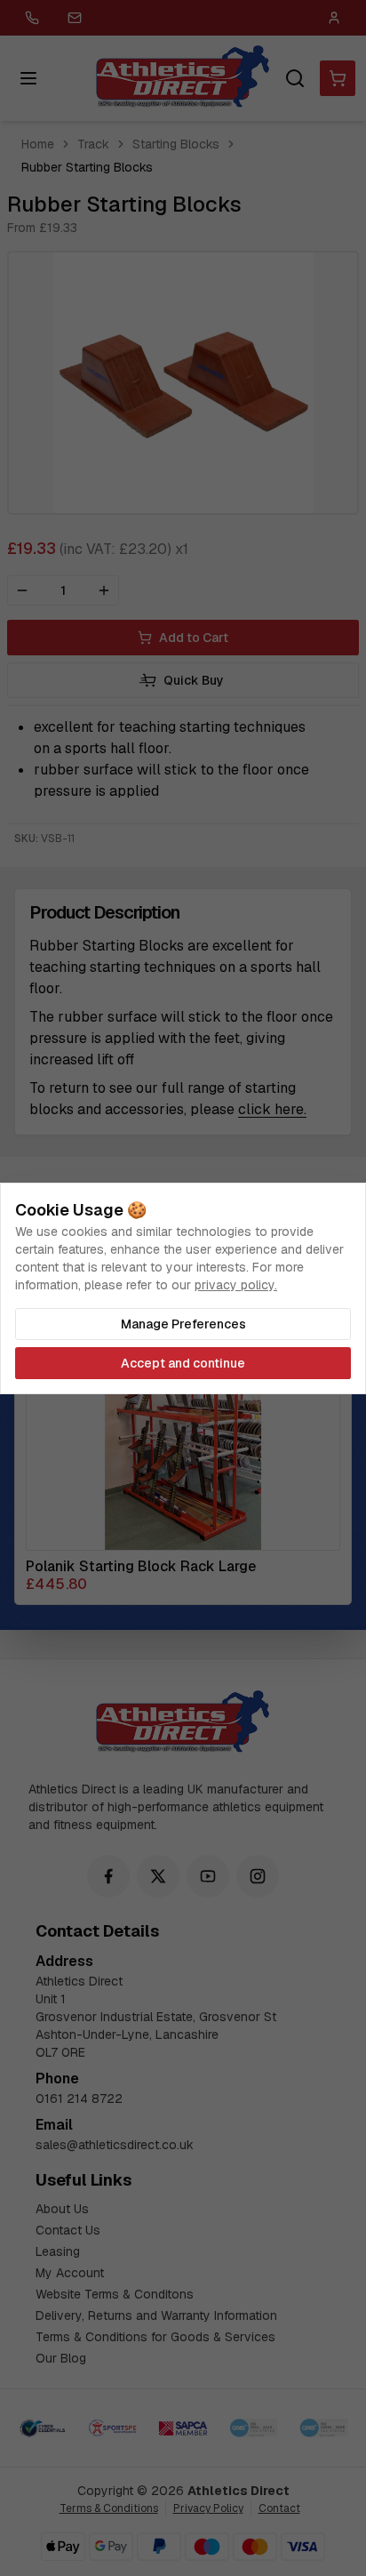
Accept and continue (183, 1363)
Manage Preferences (183, 1324)
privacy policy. (236, 1285)
